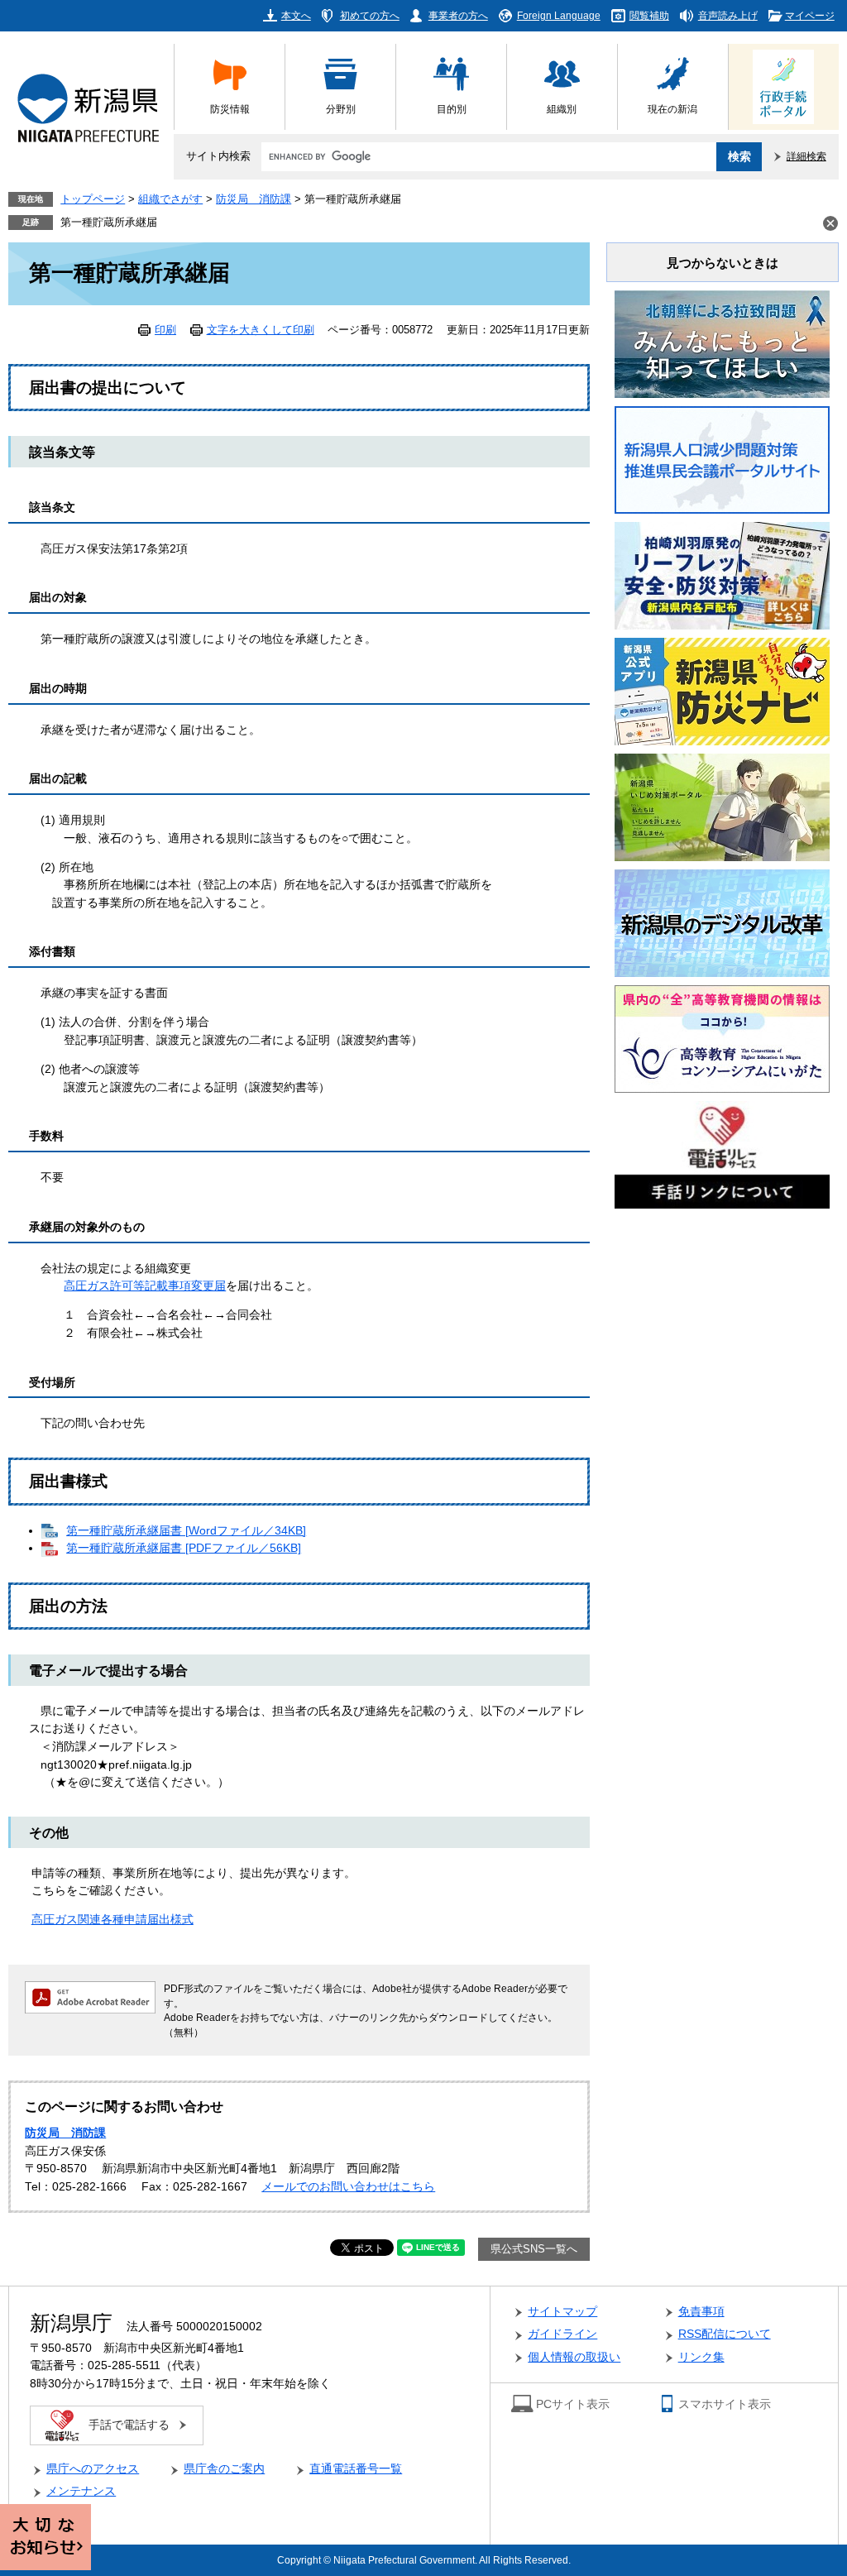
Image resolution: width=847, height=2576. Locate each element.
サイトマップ (562, 2312)
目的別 (452, 109)
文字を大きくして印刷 (261, 330)
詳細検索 (806, 156)
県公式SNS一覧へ (534, 2249)
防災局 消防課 (254, 199)
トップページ (93, 199)
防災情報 (230, 109)
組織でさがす (170, 199)
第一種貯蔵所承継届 (109, 223)
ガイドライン (562, 2334)
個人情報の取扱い (574, 2357)
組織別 (562, 109)
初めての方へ (370, 15)
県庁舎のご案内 (224, 2469)
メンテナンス (81, 2491)
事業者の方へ (458, 15)
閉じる (830, 223)
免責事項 (701, 2312)
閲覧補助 (649, 15)
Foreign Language (559, 15)
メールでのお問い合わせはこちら (348, 2187)
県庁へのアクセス (93, 2469)
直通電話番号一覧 (356, 2469)
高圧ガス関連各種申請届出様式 (112, 1920)
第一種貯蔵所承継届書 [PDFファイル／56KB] (184, 1548)
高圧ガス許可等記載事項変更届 (145, 1286)
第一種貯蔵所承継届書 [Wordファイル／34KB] (186, 1531)
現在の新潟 (672, 109)
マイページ (810, 15)
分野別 (341, 109)
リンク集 (701, 2357)
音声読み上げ (728, 15)
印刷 (165, 330)
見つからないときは (723, 263)
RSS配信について (725, 2334)
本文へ (296, 15)
